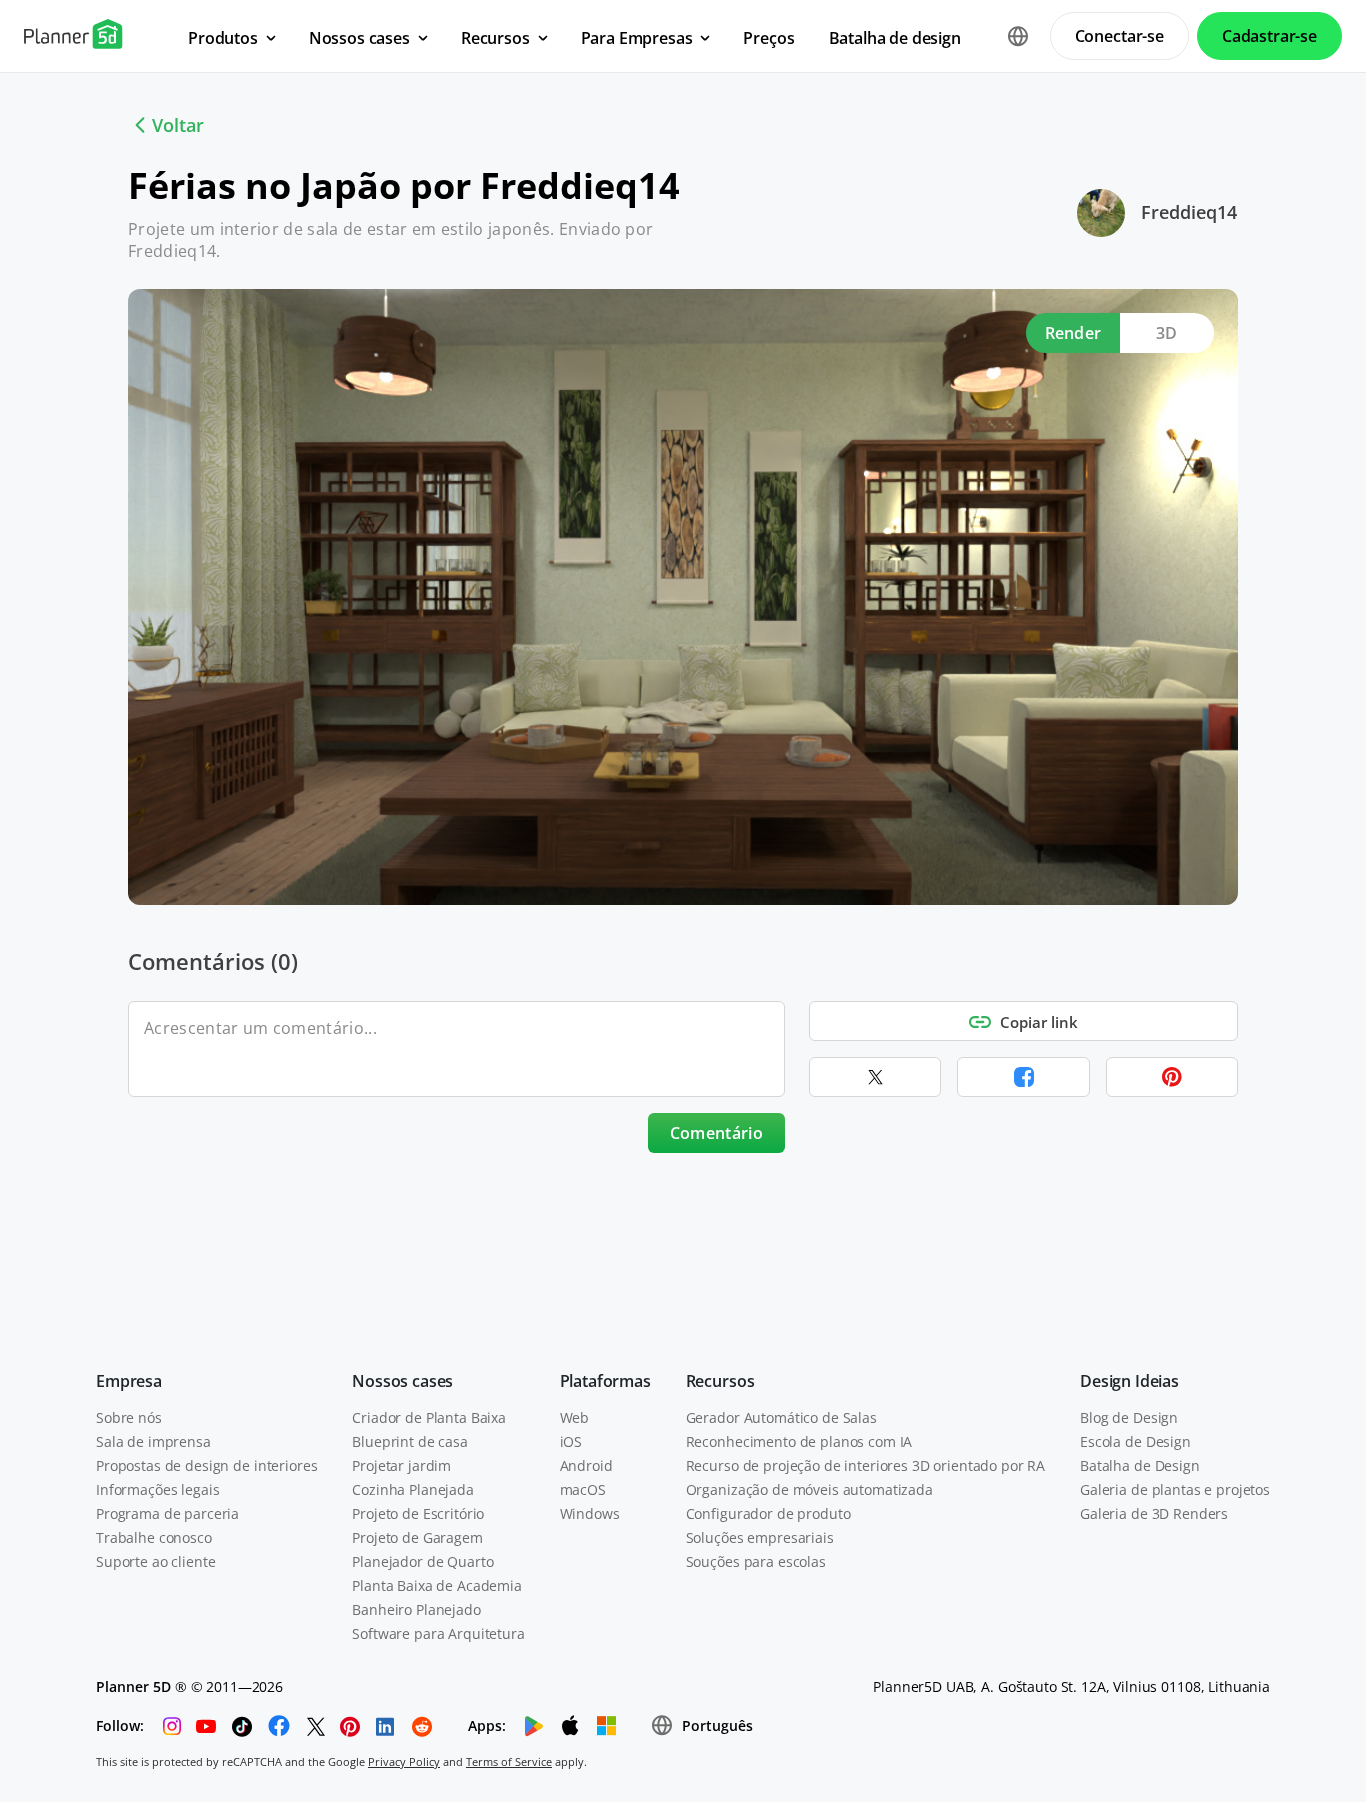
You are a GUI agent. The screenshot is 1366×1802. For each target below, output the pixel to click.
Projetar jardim (401, 1465)
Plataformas (605, 1381)
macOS (583, 1489)
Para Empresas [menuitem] (637, 38)
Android (586, 1465)
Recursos (720, 1381)
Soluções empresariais (760, 1537)
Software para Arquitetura (438, 1633)
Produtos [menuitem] (223, 38)
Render (1073, 333)
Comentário (716, 1133)
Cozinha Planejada (413, 1489)
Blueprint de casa (410, 1441)
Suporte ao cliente (155, 1561)
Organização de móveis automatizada (809, 1489)
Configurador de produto (768, 1513)
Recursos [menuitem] (495, 38)
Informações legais (157, 1489)
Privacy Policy (404, 1761)
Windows (590, 1513)
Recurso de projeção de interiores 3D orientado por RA (866, 1465)
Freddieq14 (1189, 212)
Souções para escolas (756, 1561)
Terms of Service (509, 1761)
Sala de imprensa (153, 1441)
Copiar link (1039, 1022)
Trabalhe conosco (154, 1537)
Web (575, 1417)
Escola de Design (1135, 1441)
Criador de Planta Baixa (429, 1417)
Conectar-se (1119, 36)
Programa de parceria (167, 1513)
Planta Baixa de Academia (437, 1585)
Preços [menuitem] (768, 38)
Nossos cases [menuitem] (359, 38)
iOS (571, 1441)
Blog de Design (1129, 1417)
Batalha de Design (1140, 1465)
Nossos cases (402, 1381)
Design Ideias (1129, 1381)
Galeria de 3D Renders (1154, 1513)
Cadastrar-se (1269, 36)
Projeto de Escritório (418, 1513)
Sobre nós (129, 1417)
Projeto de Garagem (417, 1537)
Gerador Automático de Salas (781, 1417)
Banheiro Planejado (416, 1609)
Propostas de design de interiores (206, 1465)
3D (1167, 333)
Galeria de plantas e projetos (1175, 1489)
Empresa (129, 1381)
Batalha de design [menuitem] (895, 38)
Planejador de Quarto (422, 1561)
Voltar (178, 125)
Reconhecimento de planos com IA (799, 1441)
